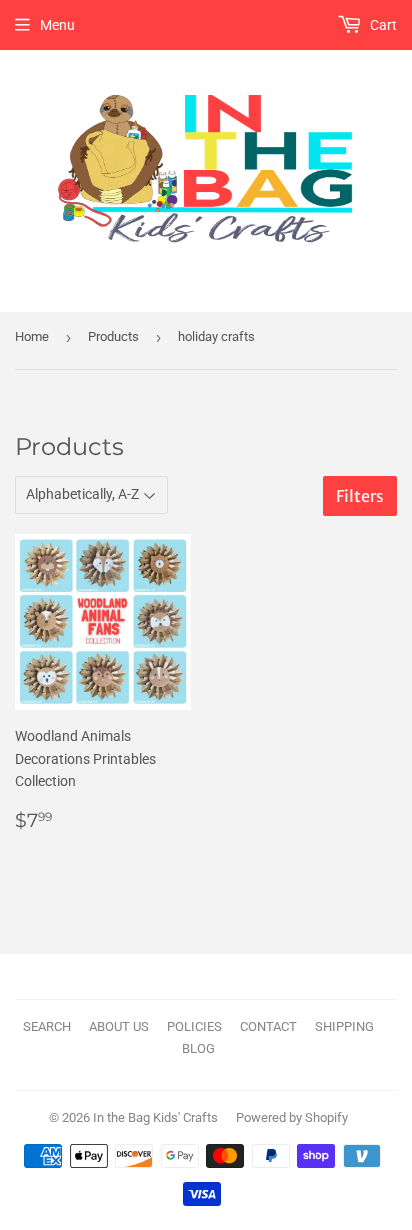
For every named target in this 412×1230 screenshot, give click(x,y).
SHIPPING (344, 1026)
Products (113, 336)
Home (32, 336)
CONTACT (268, 1026)
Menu (57, 25)
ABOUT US (119, 1026)
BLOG (198, 1048)
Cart (382, 25)
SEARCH (47, 1026)
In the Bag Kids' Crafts (155, 1117)
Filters (360, 496)
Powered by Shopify (292, 1117)
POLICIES (194, 1026)
